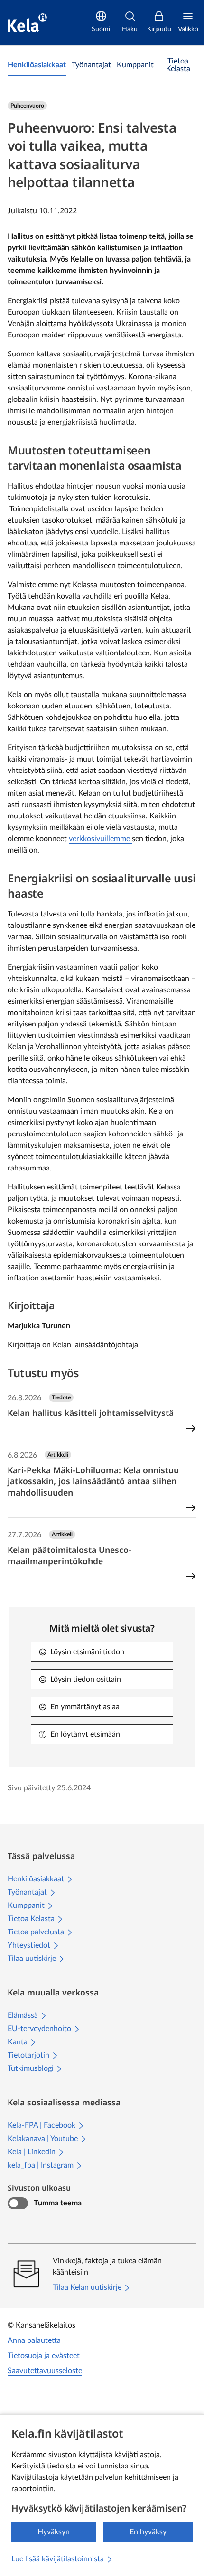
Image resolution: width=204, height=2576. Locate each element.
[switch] (18, 2204)
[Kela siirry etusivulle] (27, 23)
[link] (37, 65)
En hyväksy (148, 2532)
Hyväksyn (54, 2532)
